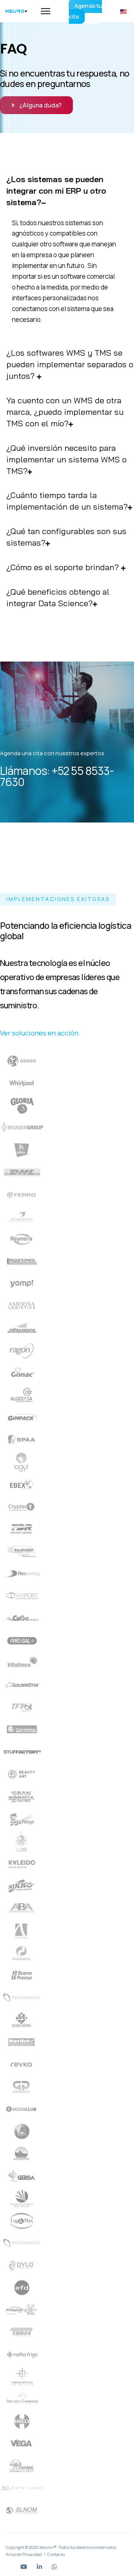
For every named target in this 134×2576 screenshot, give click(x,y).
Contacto (56, 2554)
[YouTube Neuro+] (24, 2567)
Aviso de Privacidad (24, 2554)
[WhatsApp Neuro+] (54, 2567)
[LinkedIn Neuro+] (39, 2567)
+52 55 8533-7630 (57, 776)
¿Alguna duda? (40, 105)
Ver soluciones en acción (39, 1033)
